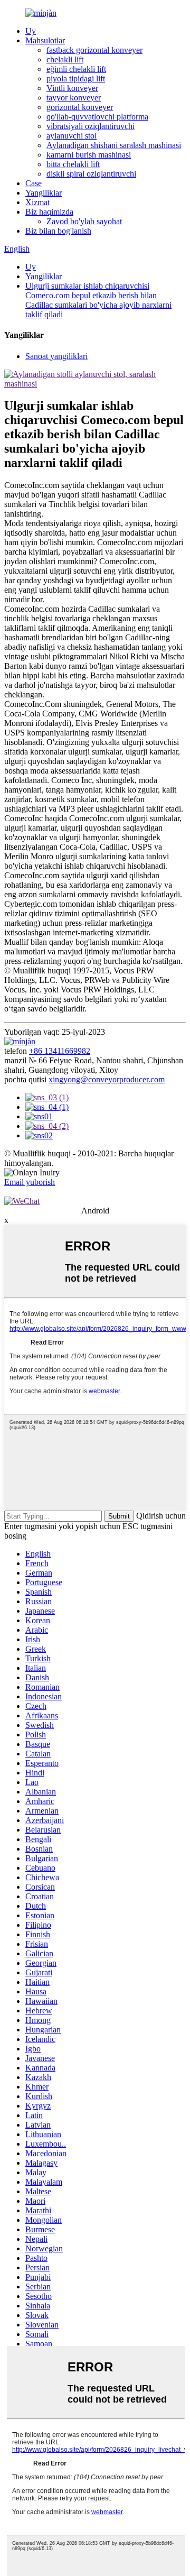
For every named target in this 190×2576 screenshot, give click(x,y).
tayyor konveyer (74, 98)
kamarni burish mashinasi (89, 155)
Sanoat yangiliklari (56, 356)
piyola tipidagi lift (76, 79)
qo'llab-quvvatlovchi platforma (97, 117)
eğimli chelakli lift (76, 69)
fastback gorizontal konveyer (94, 50)
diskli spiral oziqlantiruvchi (91, 174)
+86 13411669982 (60, 1051)
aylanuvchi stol (72, 136)
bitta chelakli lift (73, 164)
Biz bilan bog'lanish (58, 231)
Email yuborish (30, 1182)
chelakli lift (65, 59)
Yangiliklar (44, 193)
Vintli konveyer (72, 88)
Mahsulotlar (45, 40)
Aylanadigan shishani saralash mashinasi (114, 145)
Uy (31, 31)
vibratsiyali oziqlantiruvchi (91, 126)
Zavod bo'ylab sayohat (84, 221)
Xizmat (37, 202)
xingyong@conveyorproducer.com (107, 1079)
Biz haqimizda (49, 212)
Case (34, 183)
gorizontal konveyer (80, 107)
